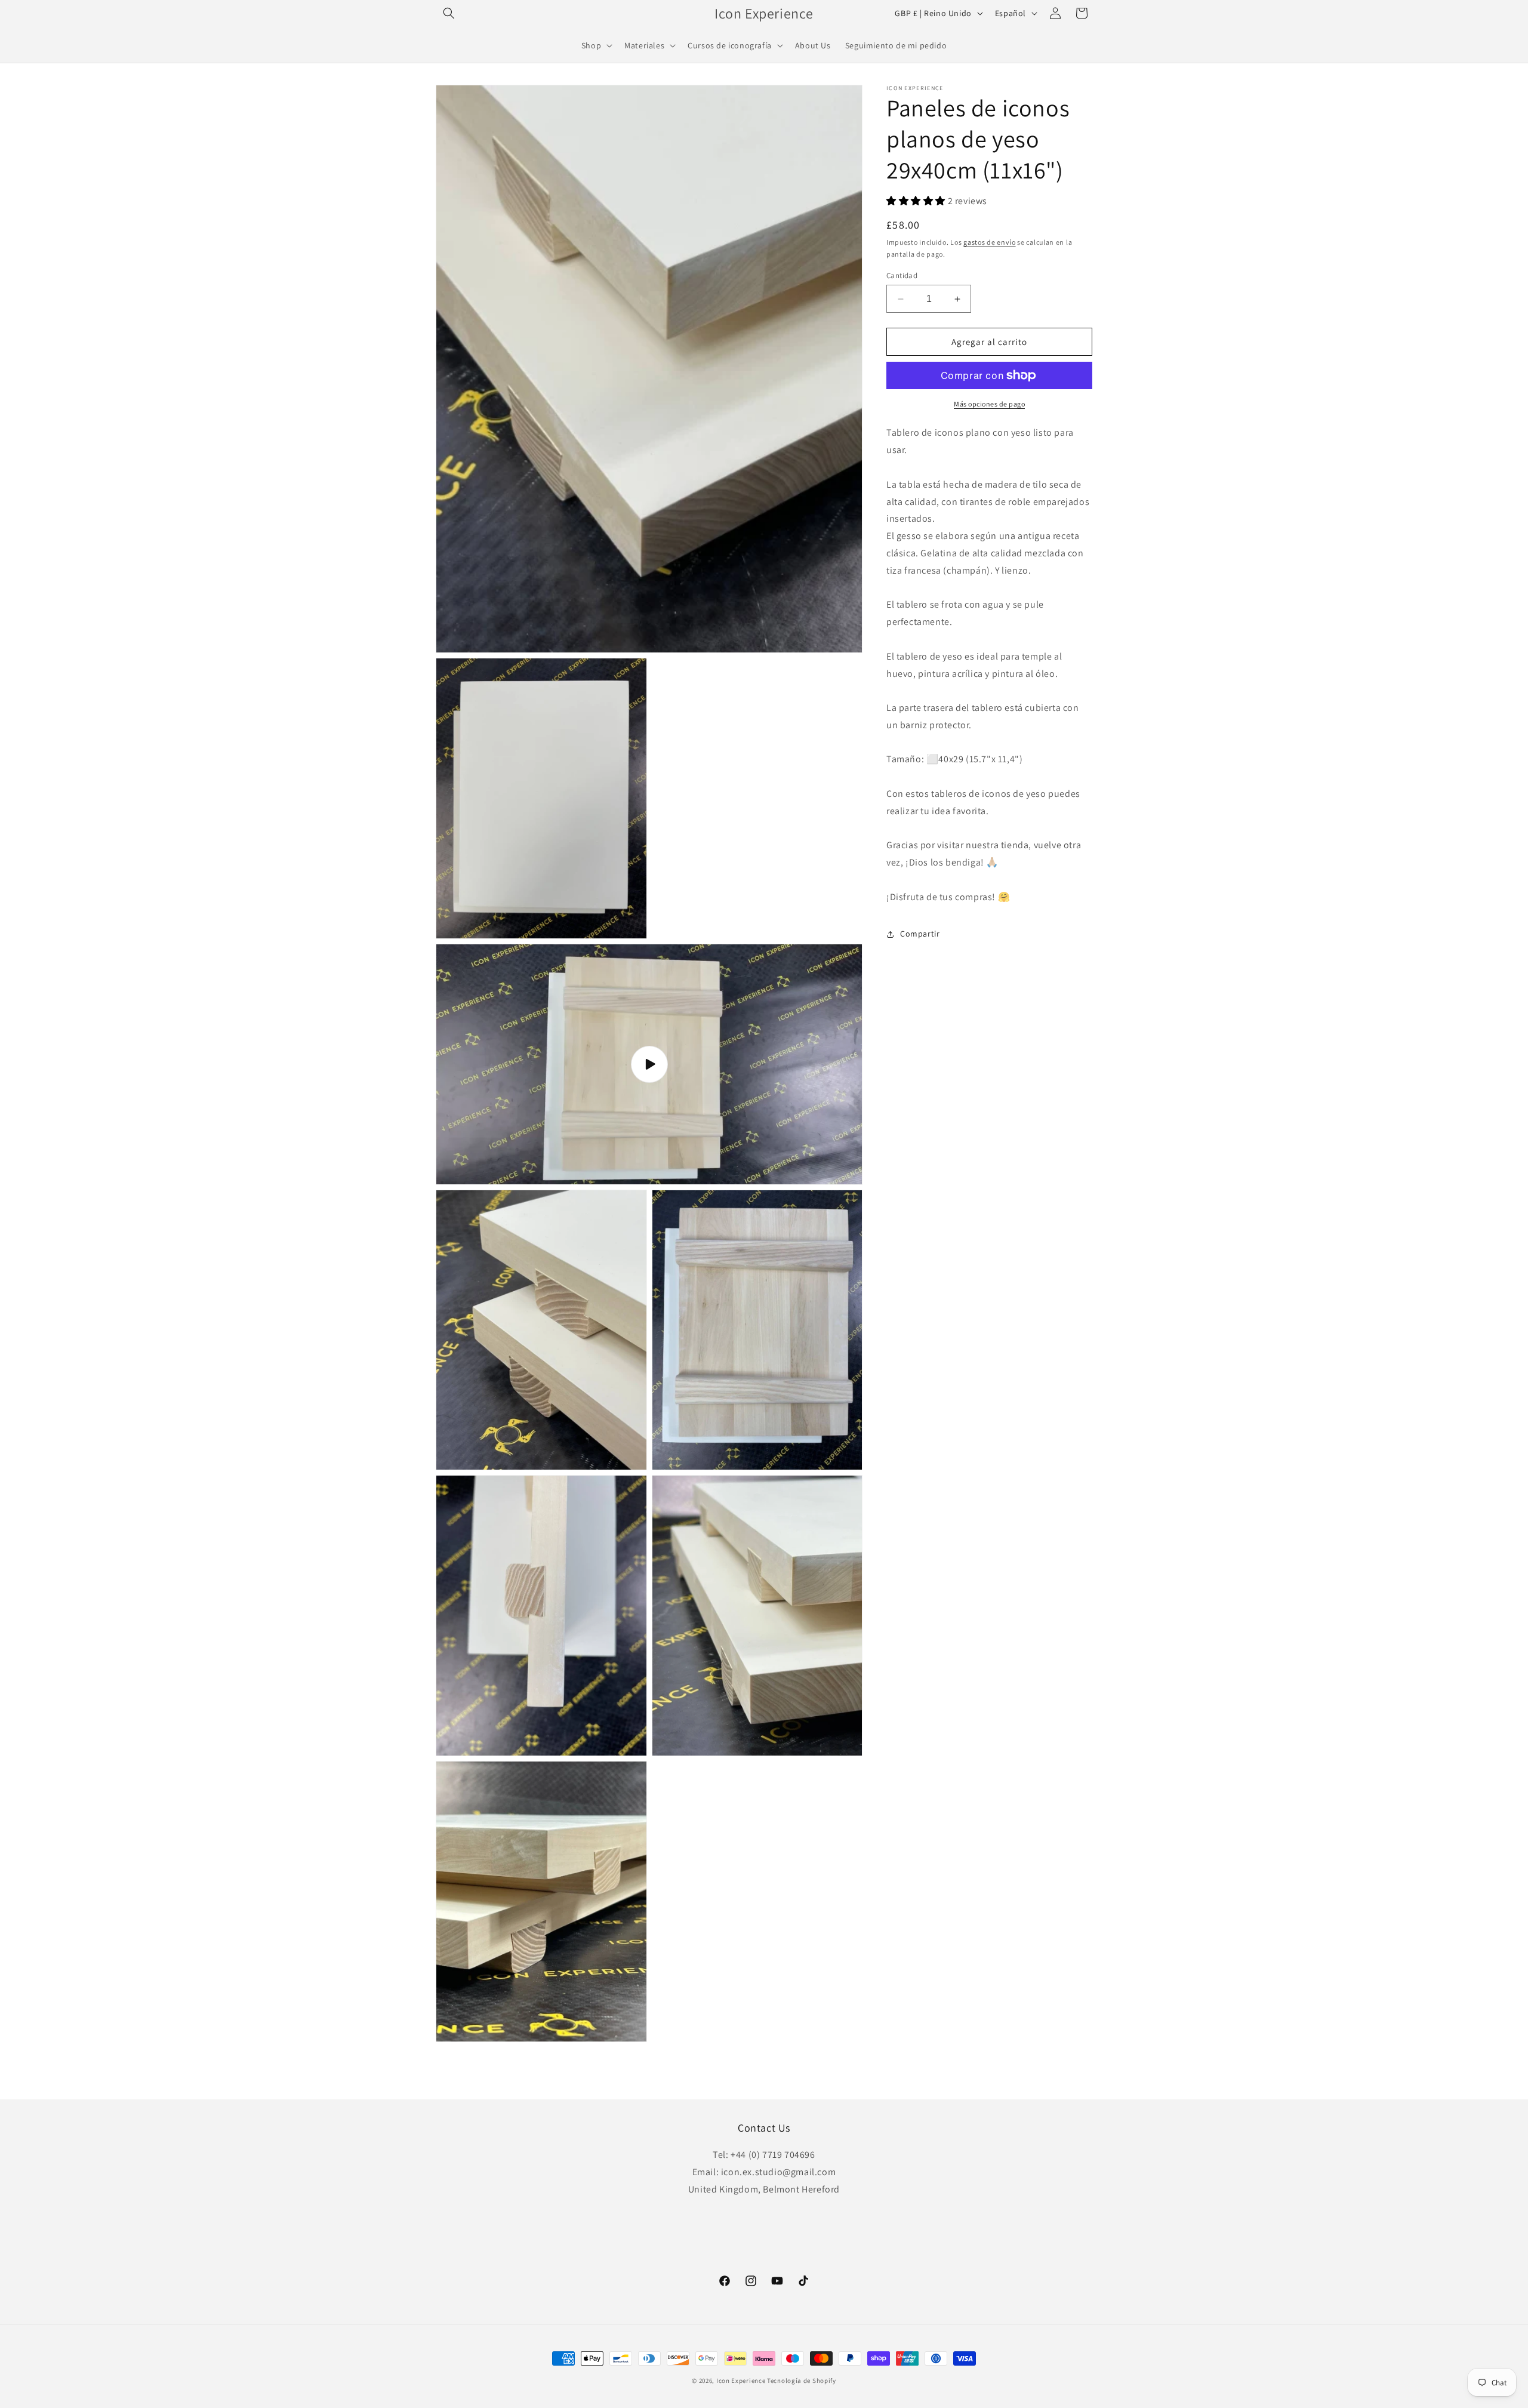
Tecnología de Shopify (802, 2381)
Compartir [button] (920, 934)
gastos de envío (990, 242)
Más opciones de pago (989, 404)
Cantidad (902, 275)
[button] (449, 13)
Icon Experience (741, 2381)
